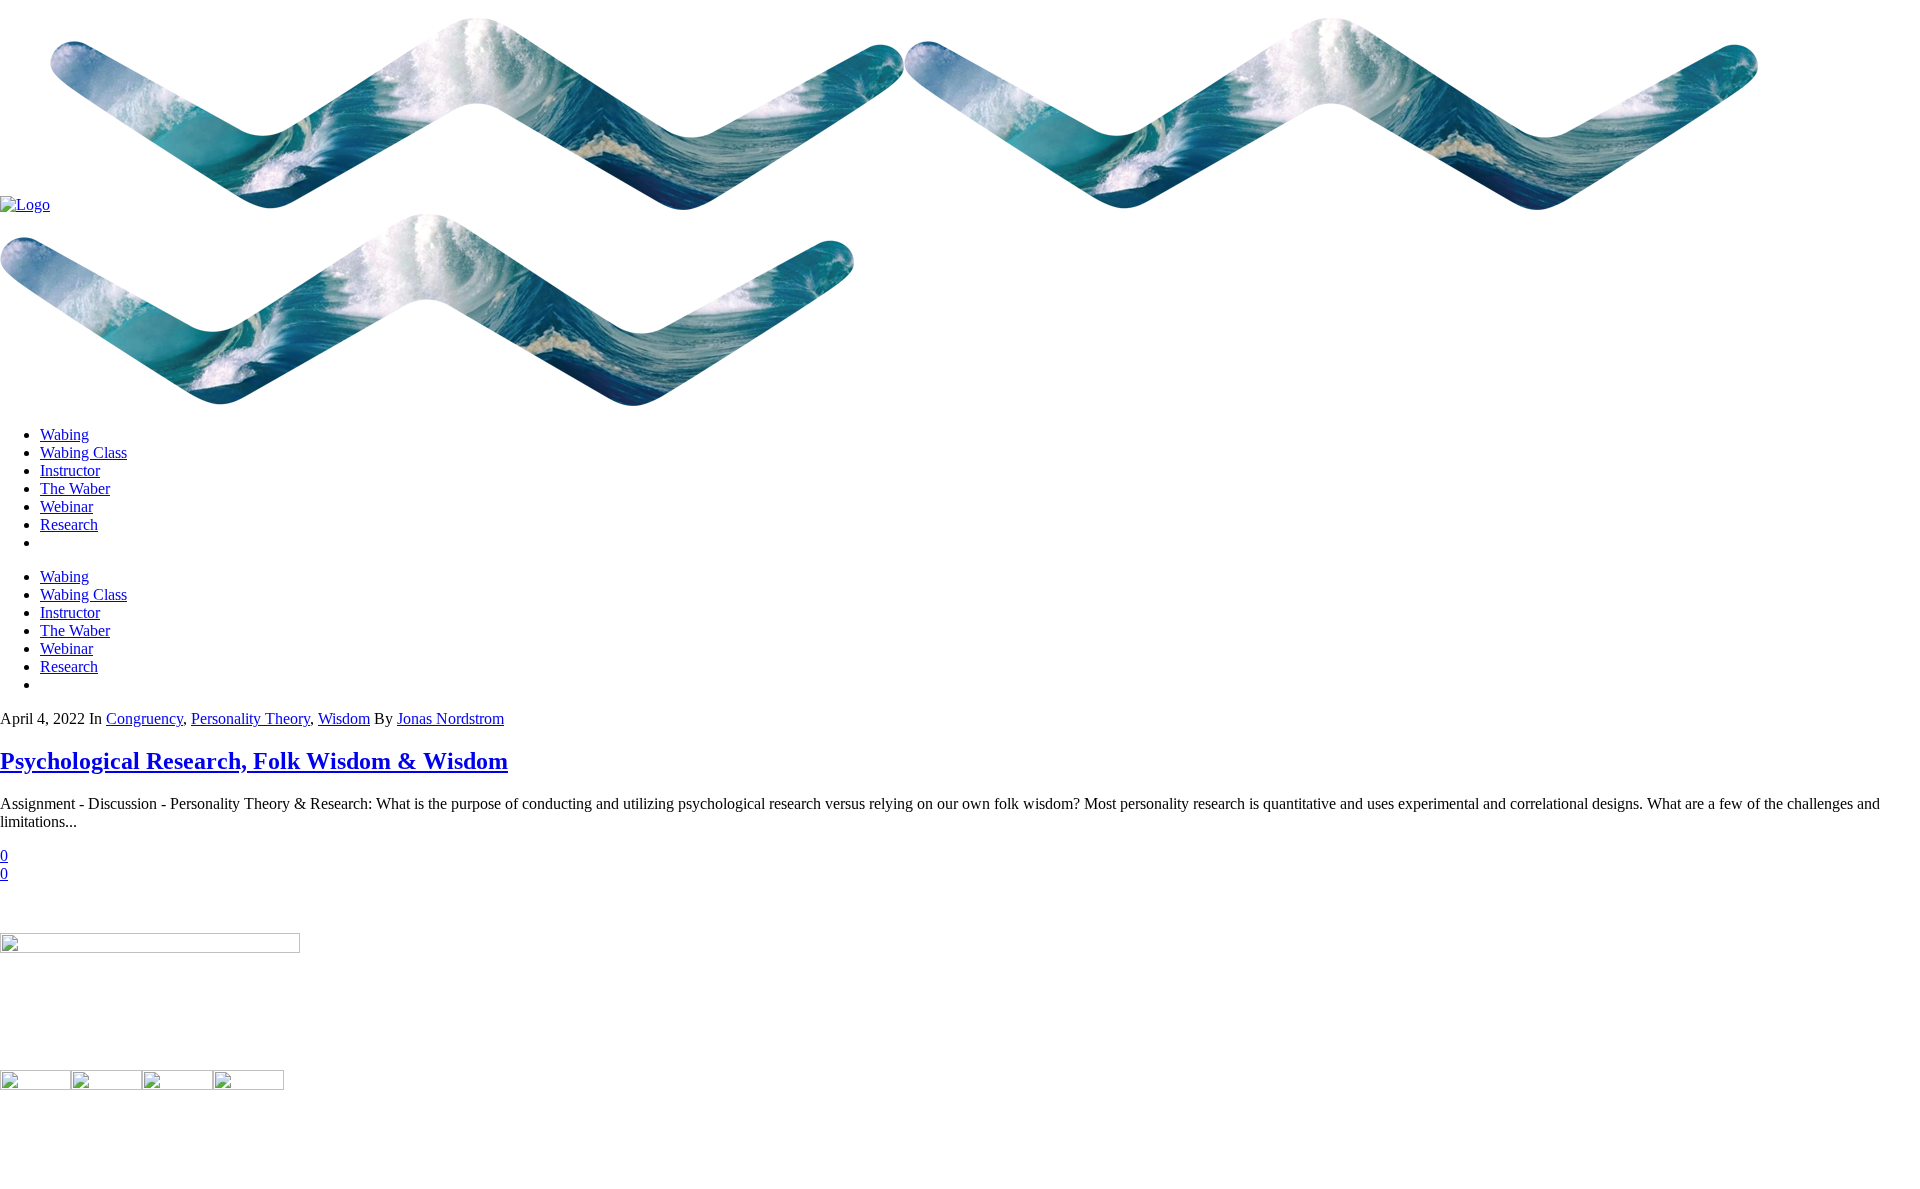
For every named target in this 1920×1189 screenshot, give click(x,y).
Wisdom (344, 718)
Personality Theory (250, 718)
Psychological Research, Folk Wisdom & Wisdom (254, 761)
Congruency (144, 718)
